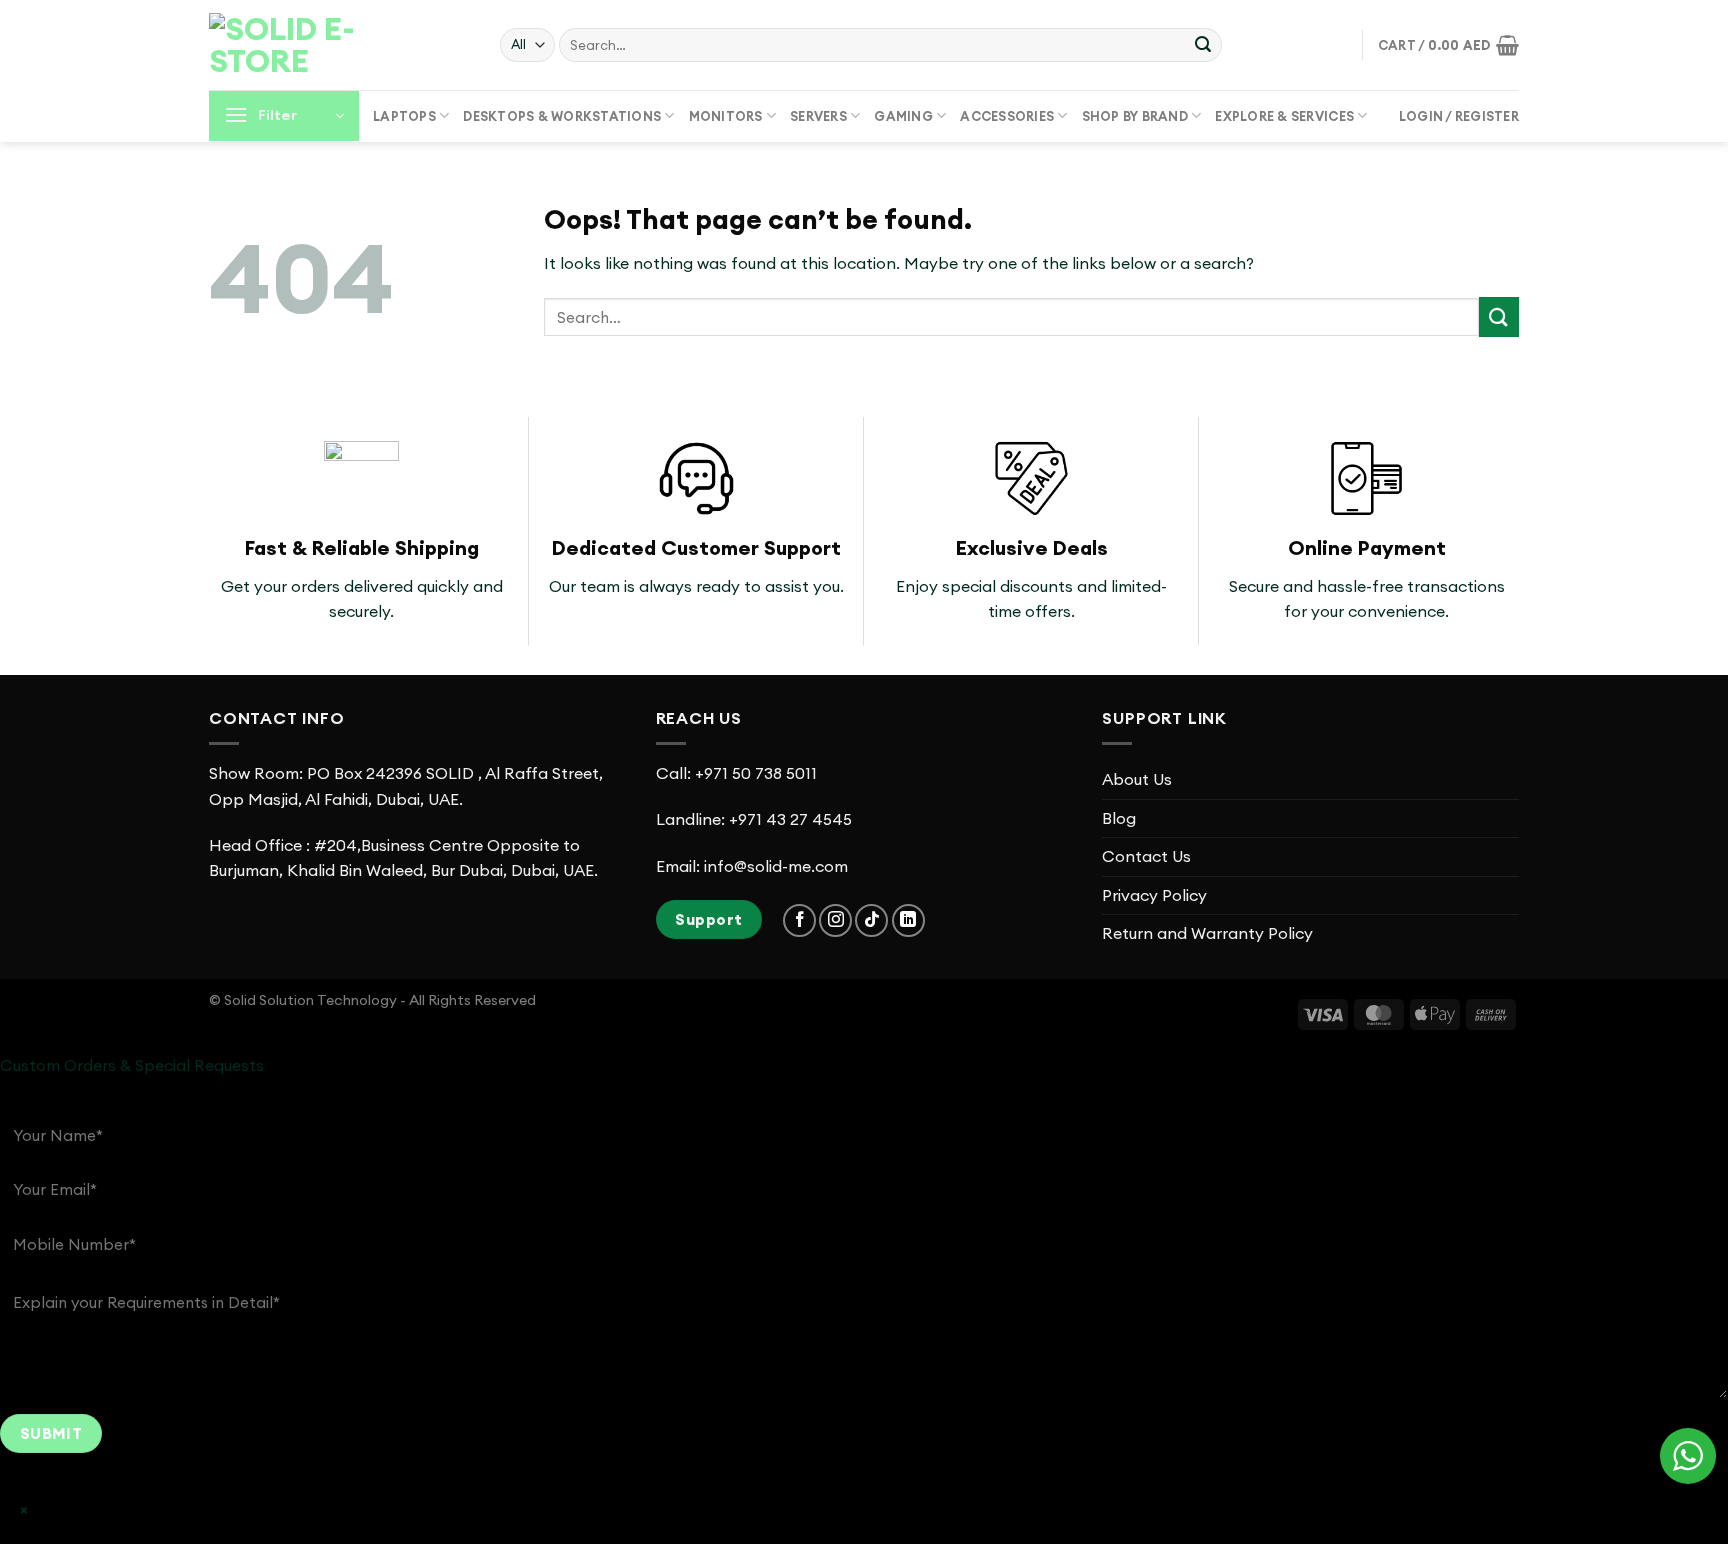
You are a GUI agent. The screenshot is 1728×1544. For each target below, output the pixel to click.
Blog (1119, 818)
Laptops (404, 116)
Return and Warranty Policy (1207, 933)
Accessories (1007, 116)
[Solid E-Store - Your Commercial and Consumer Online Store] (309, 45)
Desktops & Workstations (562, 116)
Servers (818, 116)
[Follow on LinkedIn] (908, 920)
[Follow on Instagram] (835, 920)
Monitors (726, 116)
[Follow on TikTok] (871, 920)
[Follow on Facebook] (799, 920)
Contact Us (1146, 856)
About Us (1137, 779)
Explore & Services (1284, 116)
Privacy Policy (1154, 895)
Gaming (903, 116)
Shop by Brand (1135, 116)
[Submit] (1203, 45)
